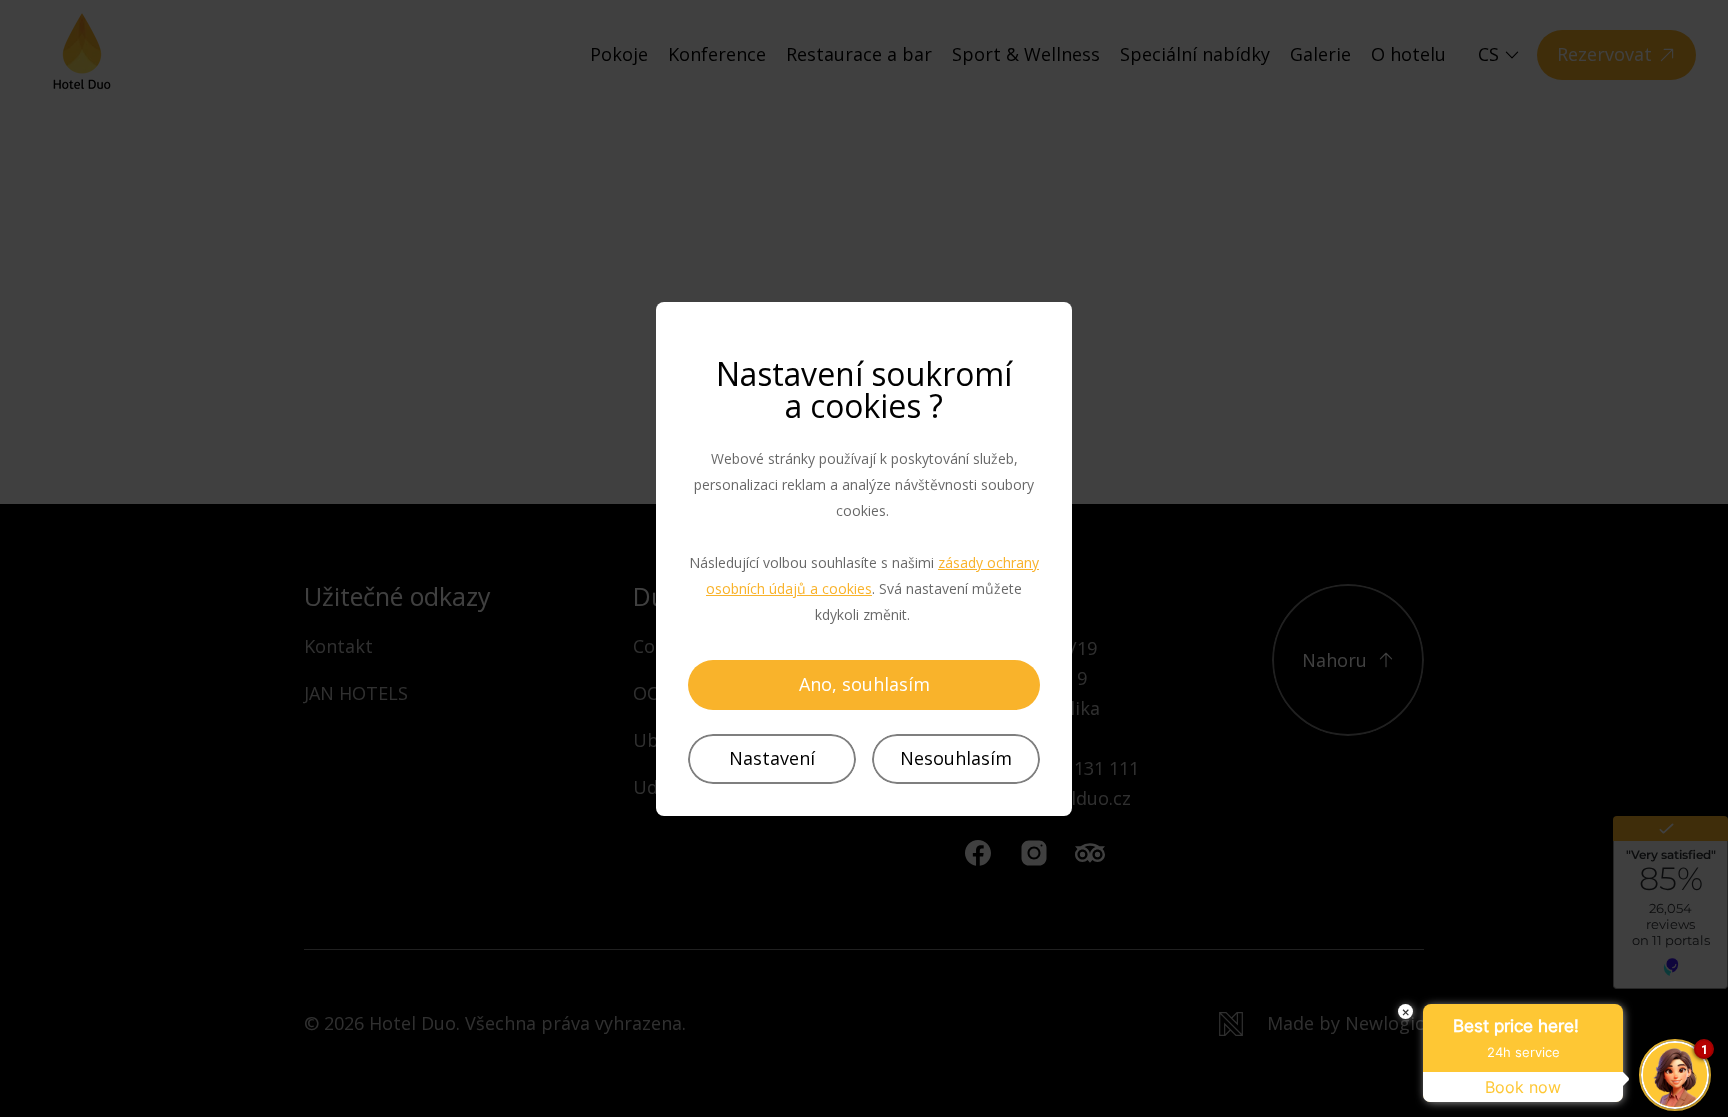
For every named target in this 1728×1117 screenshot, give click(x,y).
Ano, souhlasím (864, 684)
